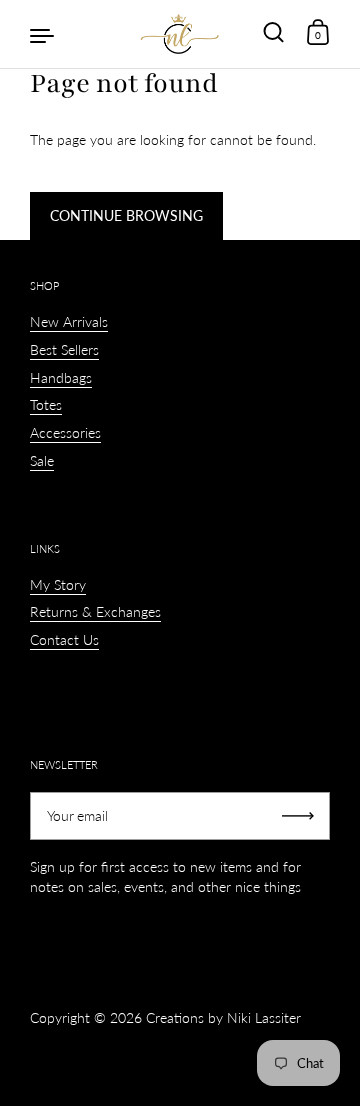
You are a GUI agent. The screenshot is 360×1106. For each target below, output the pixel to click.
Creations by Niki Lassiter (223, 1017)
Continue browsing (126, 215)
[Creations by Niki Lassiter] (180, 34)
